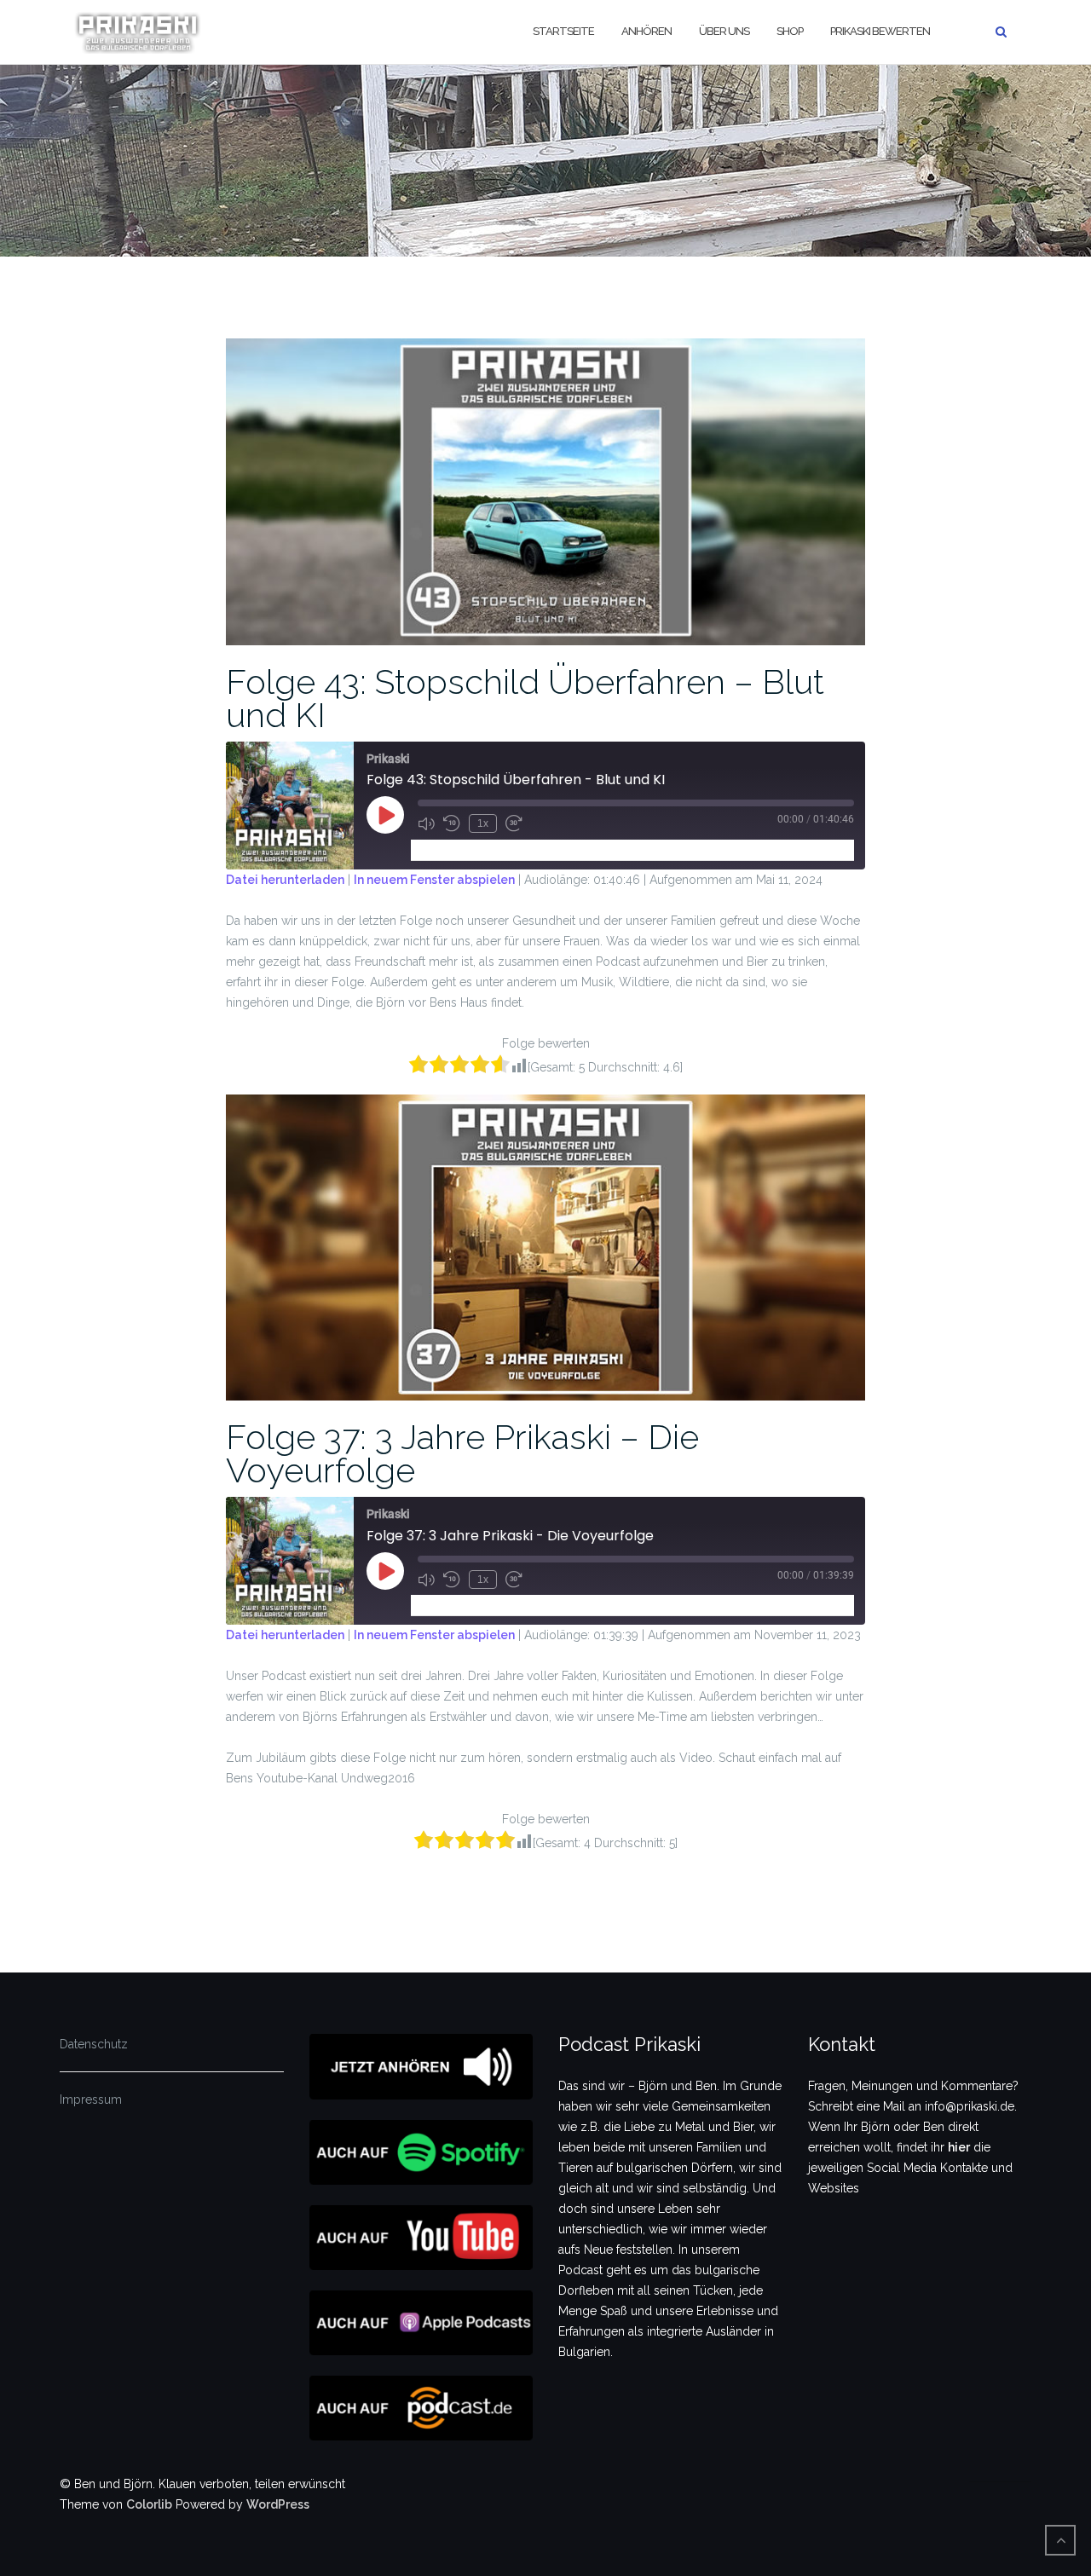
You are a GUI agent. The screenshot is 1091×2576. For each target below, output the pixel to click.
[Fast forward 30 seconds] (514, 823)
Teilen (515, 849)
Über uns (724, 31)
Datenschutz (94, 2044)
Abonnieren (450, 849)
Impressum (91, 2099)
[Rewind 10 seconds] (452, 823)
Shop (790, 31)
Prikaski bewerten (880, 31)
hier (959, 2147)
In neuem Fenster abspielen (434, 880)
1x (483, 823)
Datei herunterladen (285, 880)
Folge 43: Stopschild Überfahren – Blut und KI (525, 698)
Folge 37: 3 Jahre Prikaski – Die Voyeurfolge (462, 1453)
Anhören (647, 31)
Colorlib (149, 2504)
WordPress (278, 2504)
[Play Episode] (385, 815)
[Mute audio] (426, 823)
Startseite (563, 31)
